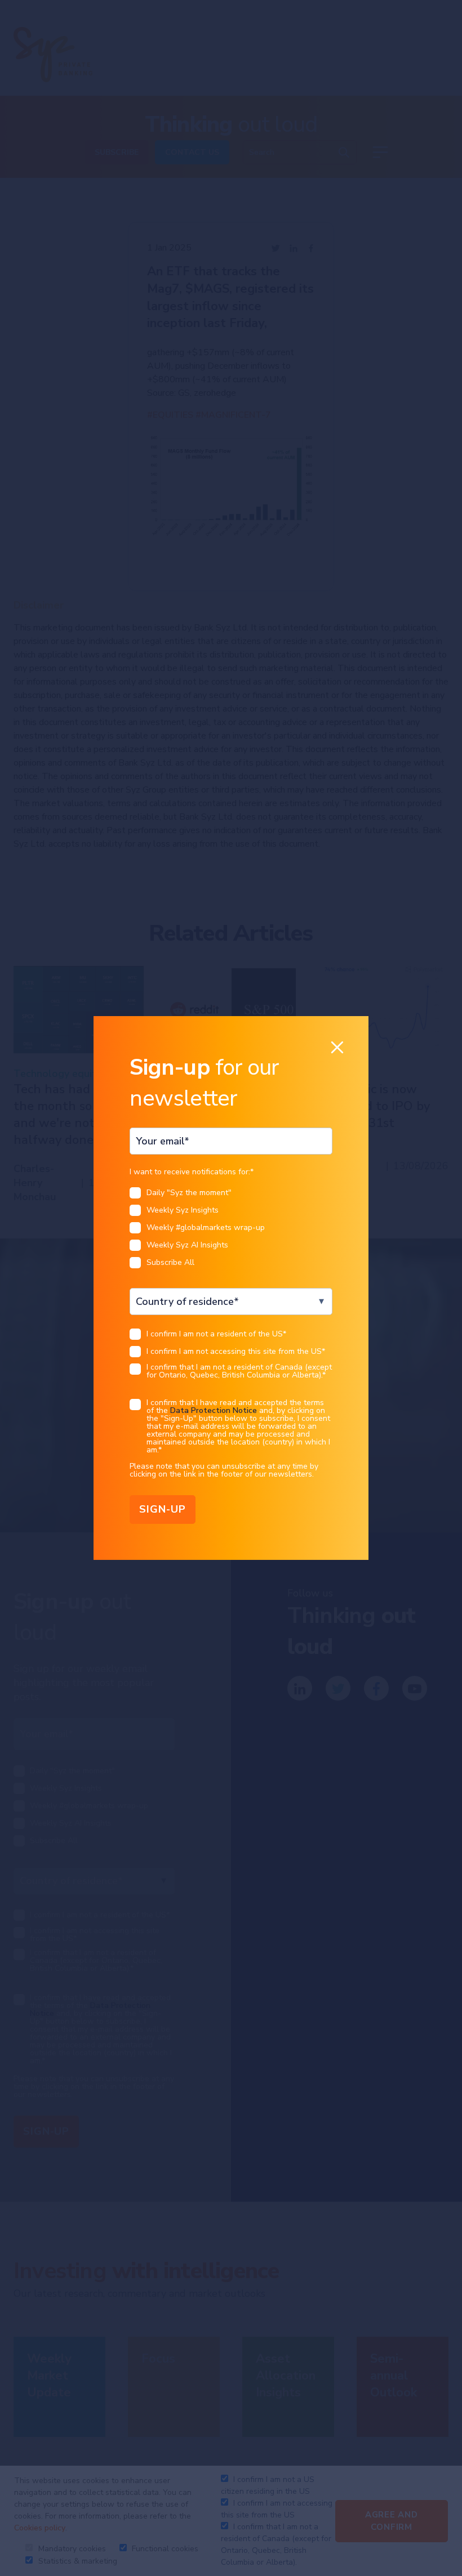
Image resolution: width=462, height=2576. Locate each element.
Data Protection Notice (214, 1410)
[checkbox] (231, 1231)
